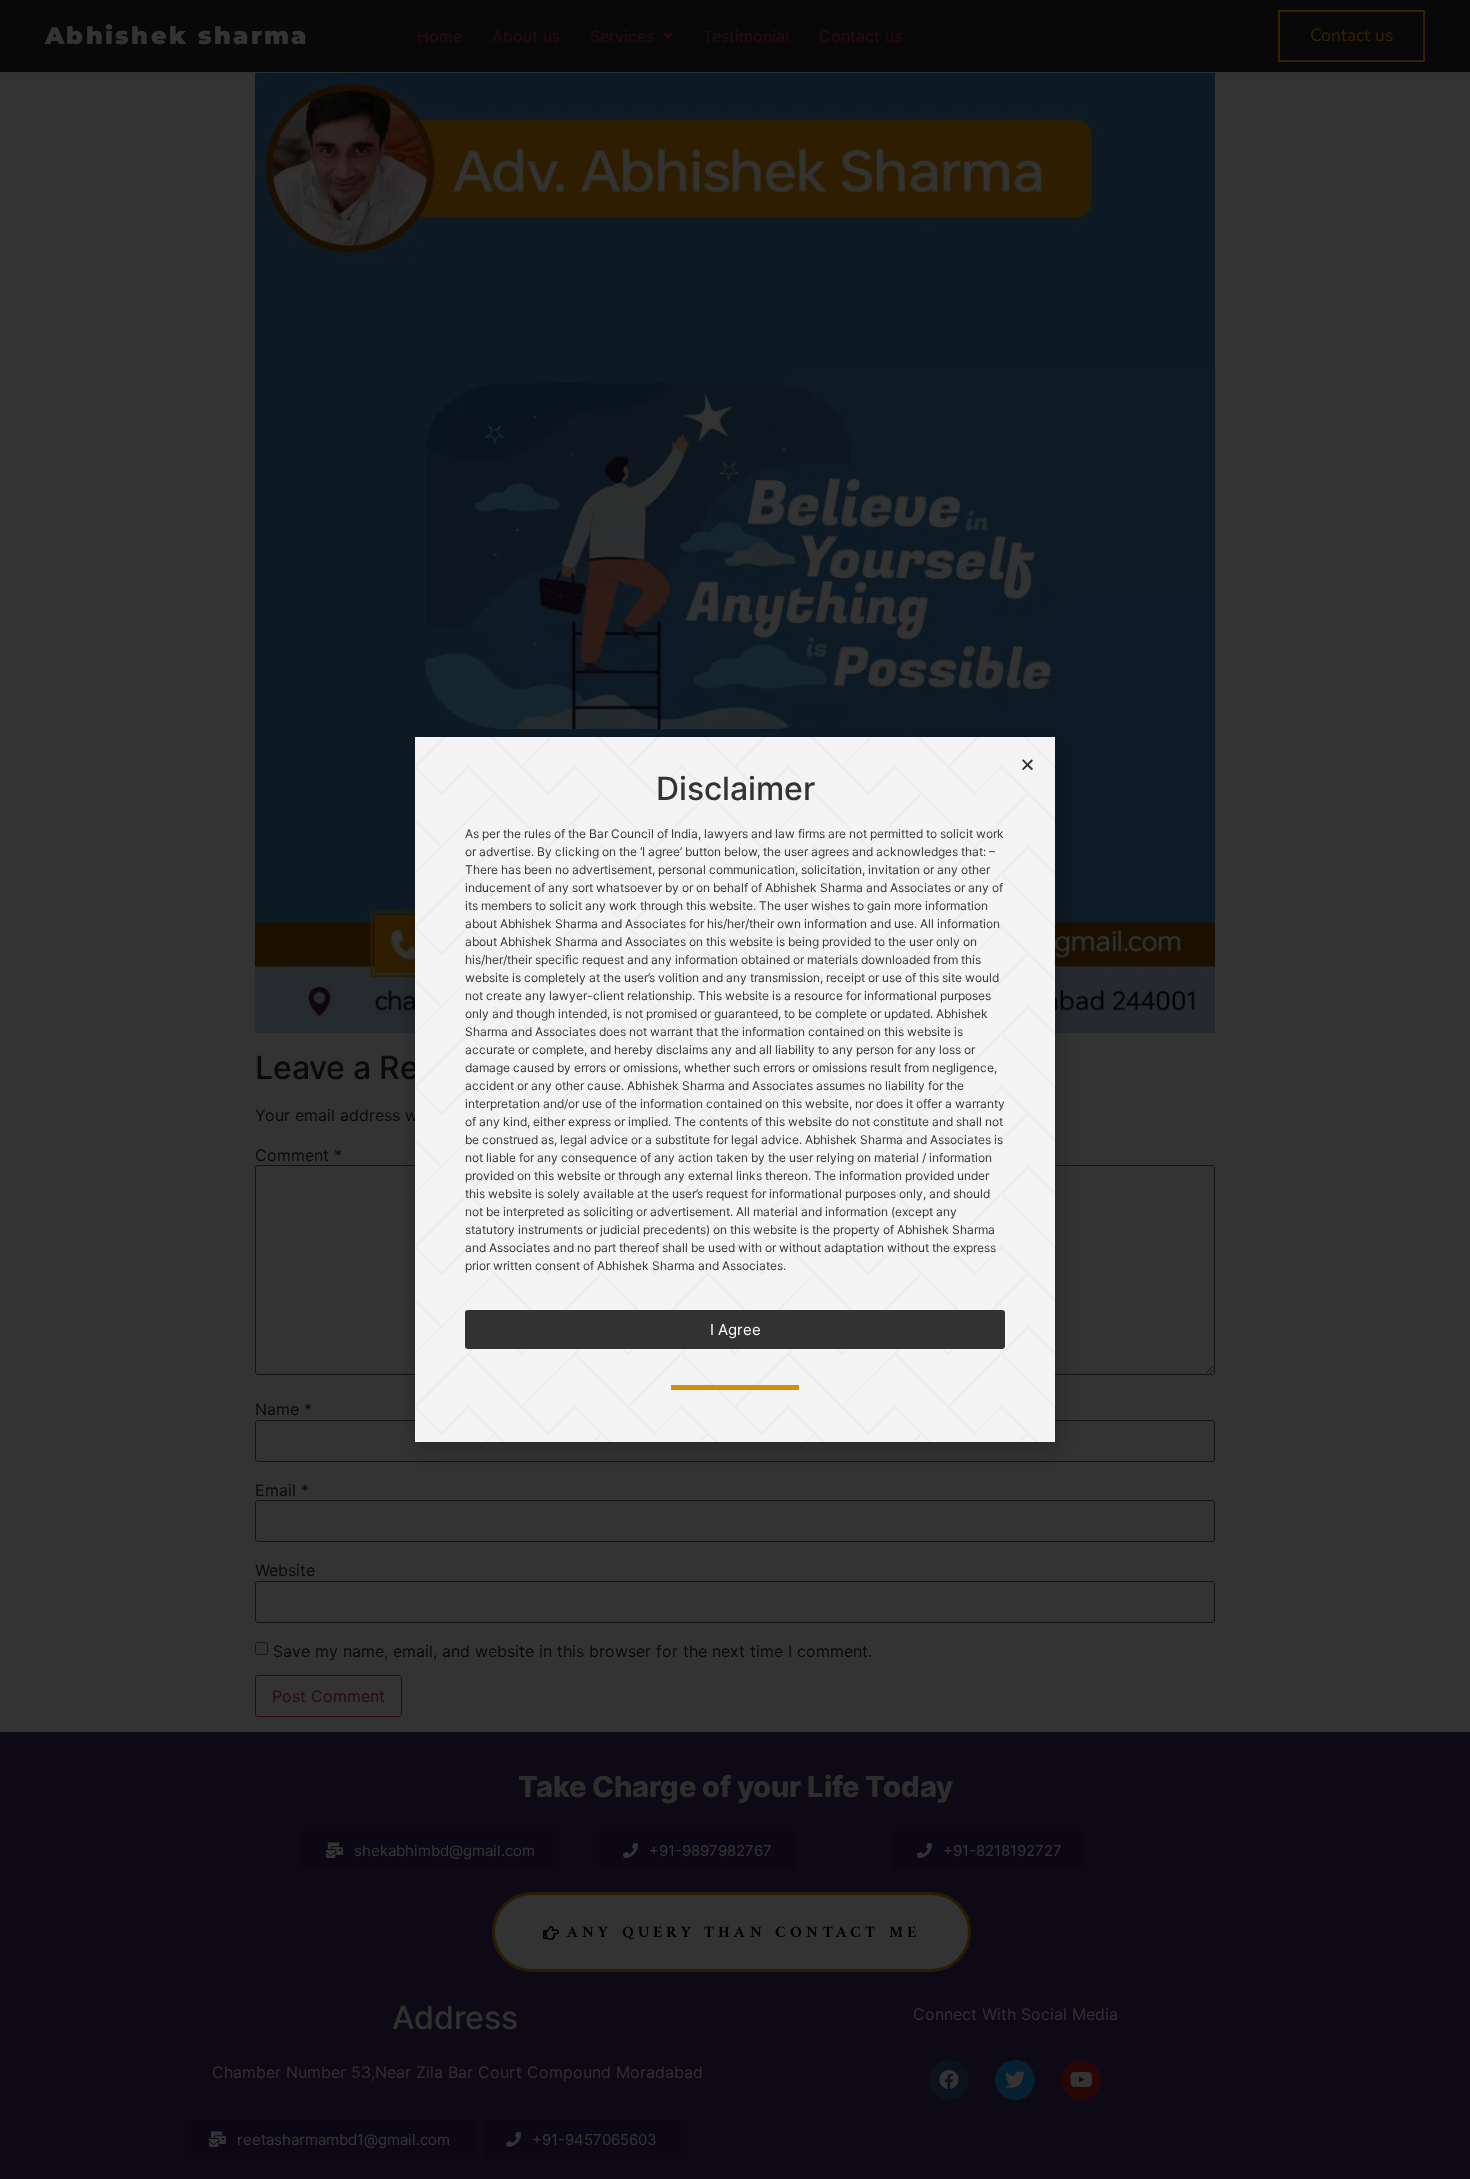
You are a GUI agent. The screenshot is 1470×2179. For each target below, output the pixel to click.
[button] (735, 1329)
